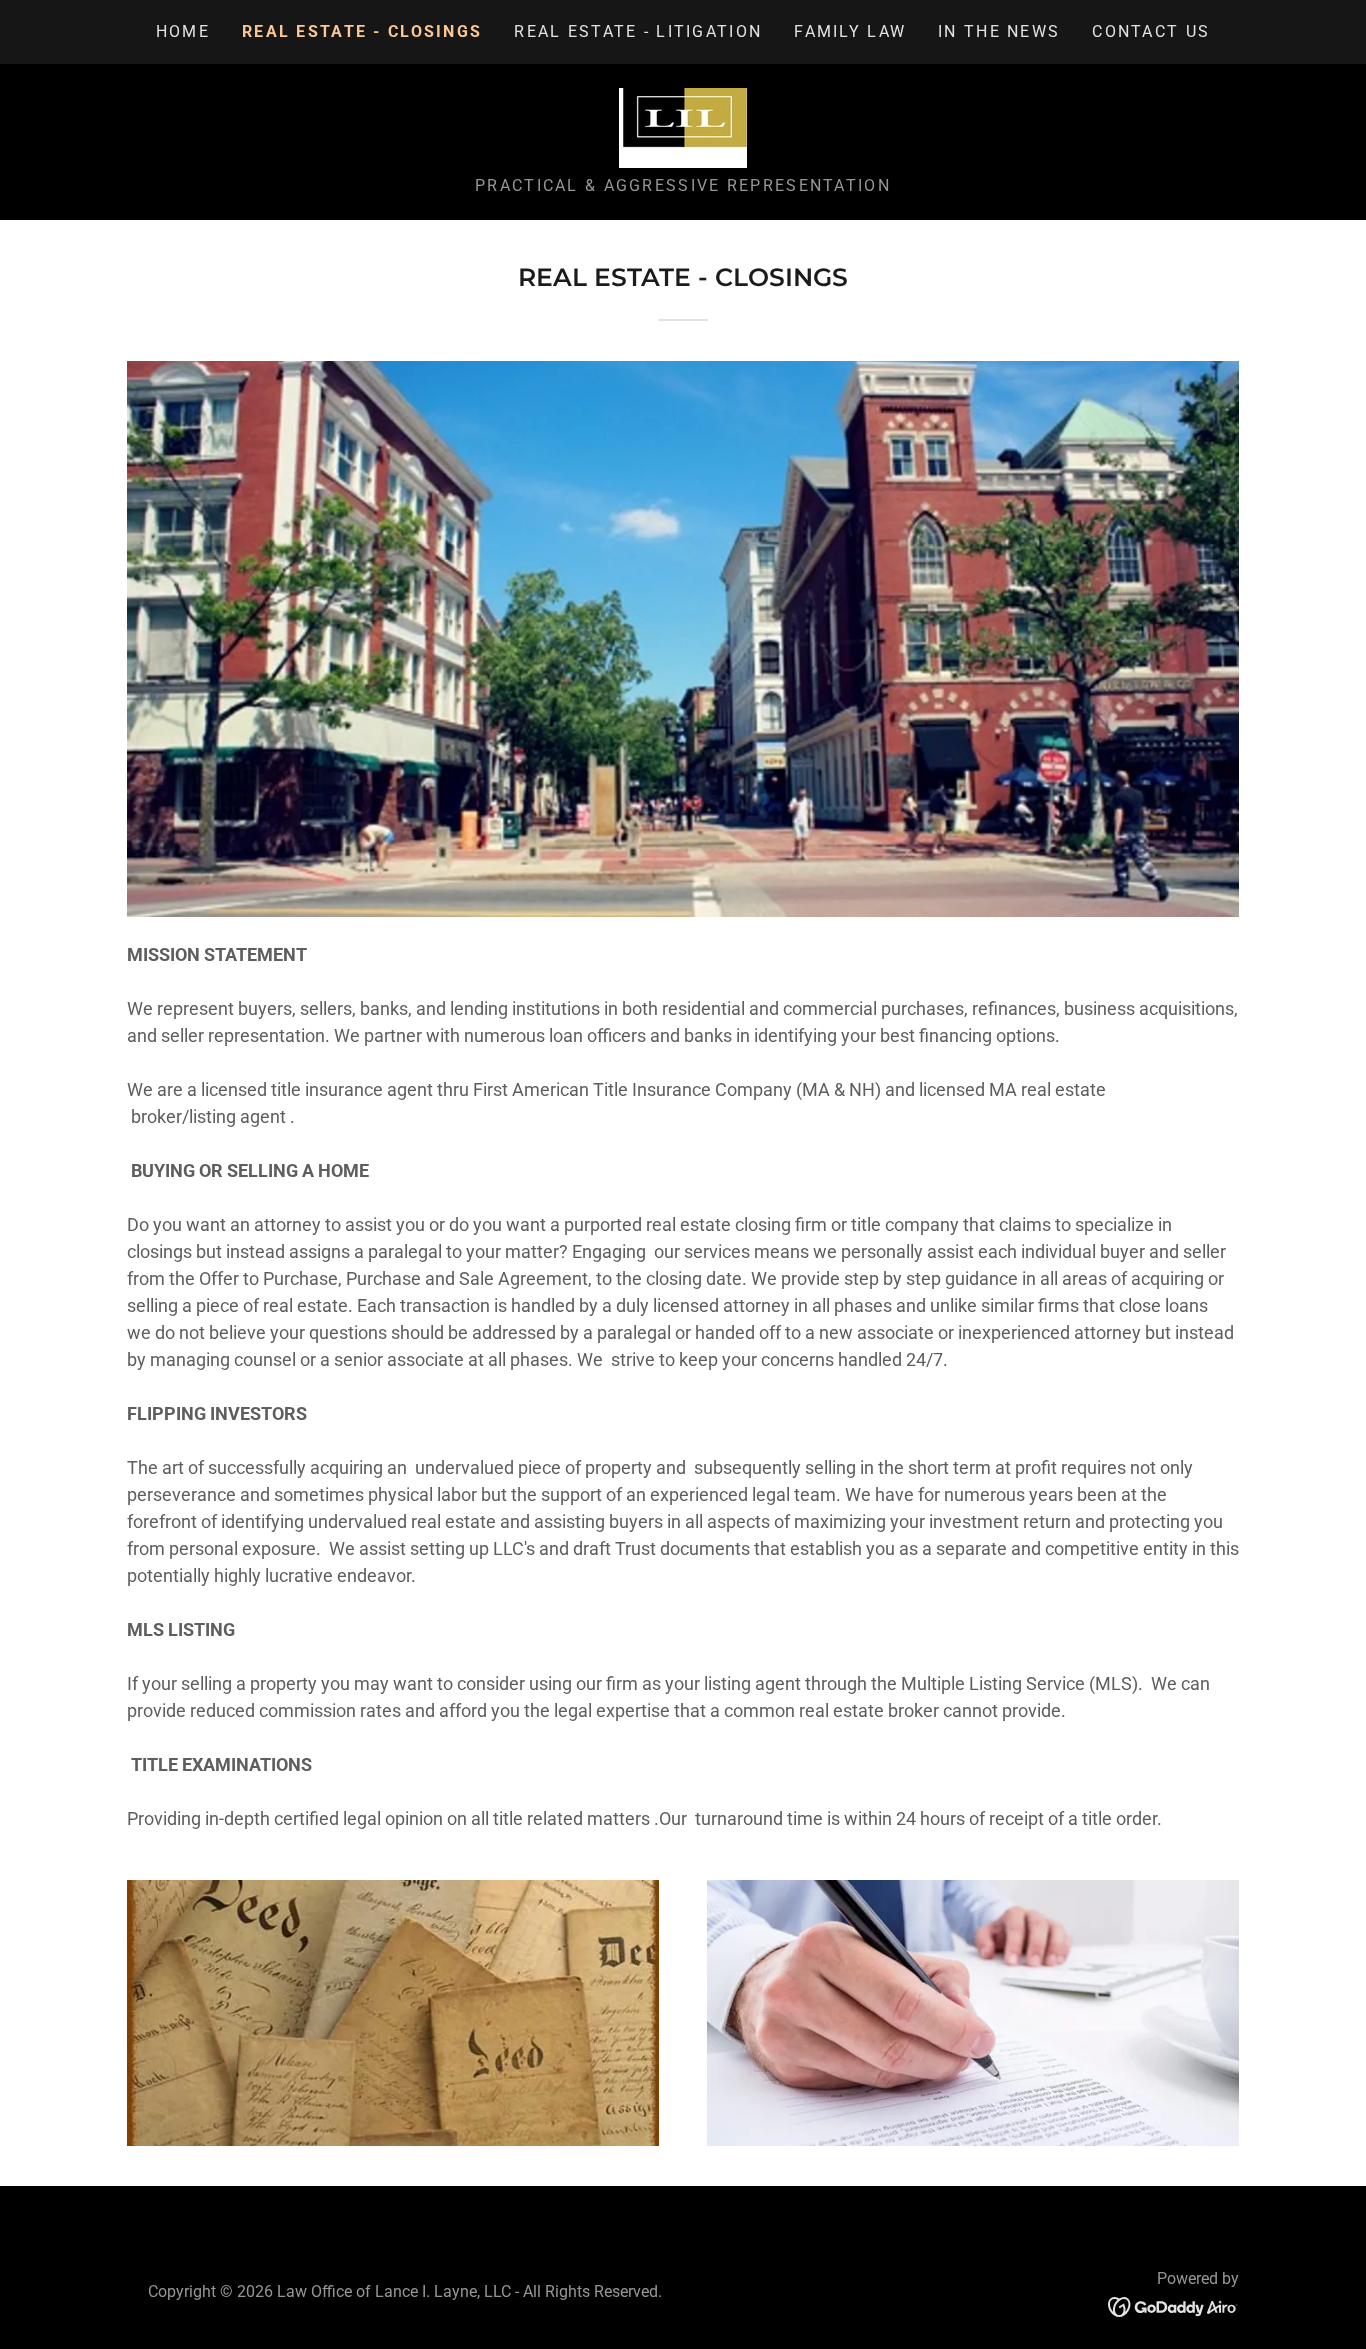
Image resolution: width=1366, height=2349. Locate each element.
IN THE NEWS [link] (999, 31)
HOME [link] (183, 31)
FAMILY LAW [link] (850, 31)
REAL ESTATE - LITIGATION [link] (638, 31)
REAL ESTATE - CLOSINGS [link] (362, 31)
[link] (683, 126)
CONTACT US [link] (1151, 31)
